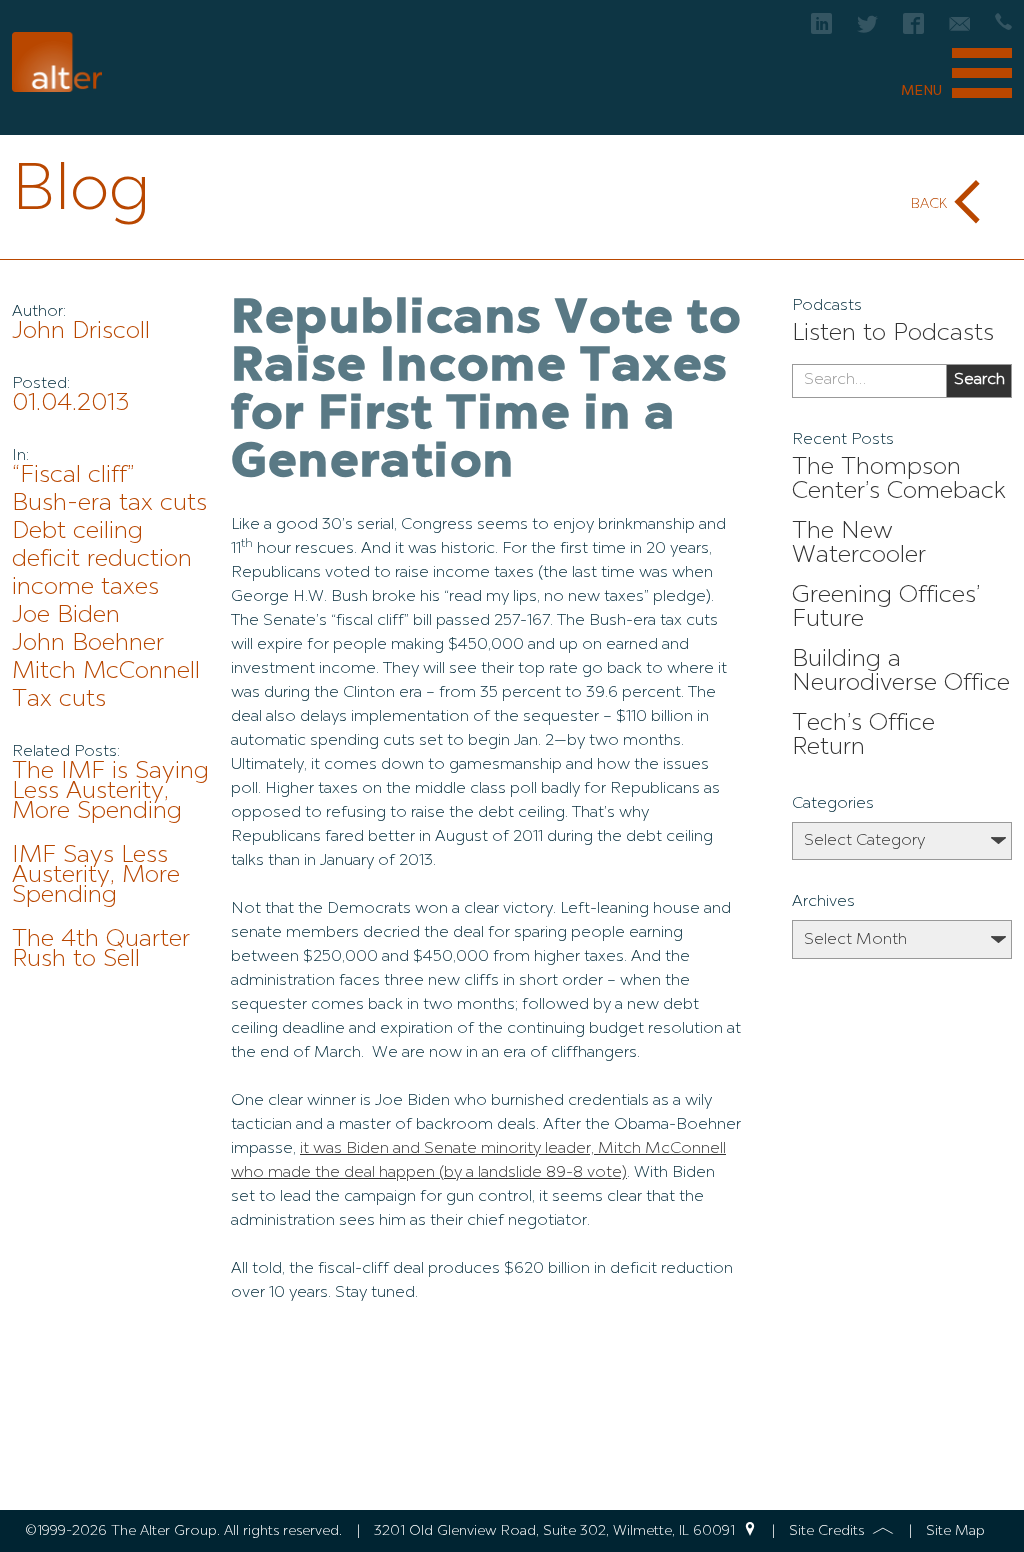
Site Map (955, 1531)
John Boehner (88, 644)
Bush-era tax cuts (109, 504)
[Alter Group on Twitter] (867, 29)
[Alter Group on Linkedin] (821, 29)
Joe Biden (66, 616)
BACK (929, 204)
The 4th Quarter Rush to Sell (101, 950)
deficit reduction (102, 560)
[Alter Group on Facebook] (913, 29)
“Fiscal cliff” (73, 476)
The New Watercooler (859, 544)
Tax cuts (59, 700)
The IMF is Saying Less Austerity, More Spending (110, 792)
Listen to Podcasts (893, 334)
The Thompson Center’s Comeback (899, 480)
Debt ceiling (77, 532)
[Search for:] (869, 381)
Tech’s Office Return (863, 736)
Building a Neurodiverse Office (901, 672)
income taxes (85, 588)
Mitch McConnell (106, 672)
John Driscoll (81, 332)
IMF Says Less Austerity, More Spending (96, 876)
